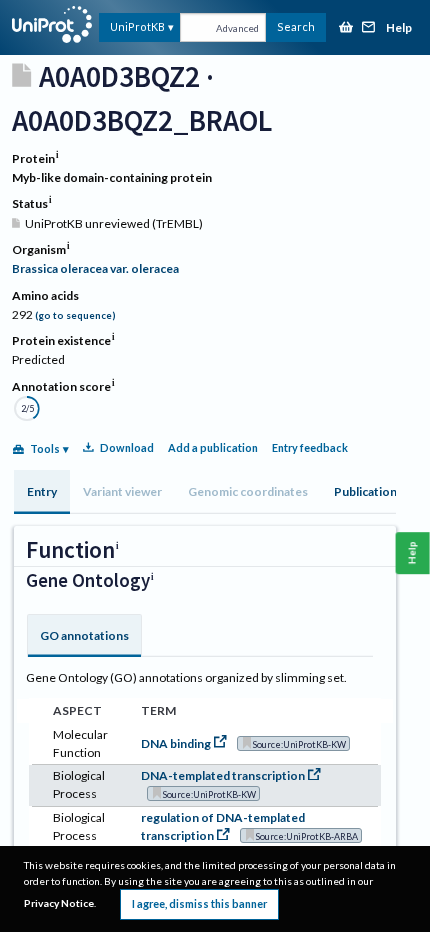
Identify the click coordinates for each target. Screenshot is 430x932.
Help (399, 28)
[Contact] (369, 28)
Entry (42, 491)
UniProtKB (137, 26)
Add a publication (213, 447)
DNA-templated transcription (223, 775)
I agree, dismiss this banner (199, 903)
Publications (368, 491)
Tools (45, 448)
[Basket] (346, 28)
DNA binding (176, 743)
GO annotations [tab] (84, 635)
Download (127, 447)
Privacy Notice (59, 903)
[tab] (42, 492)
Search (296, 26)
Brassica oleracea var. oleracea (95, 268)
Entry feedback (310, 447)
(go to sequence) (75, 315)
